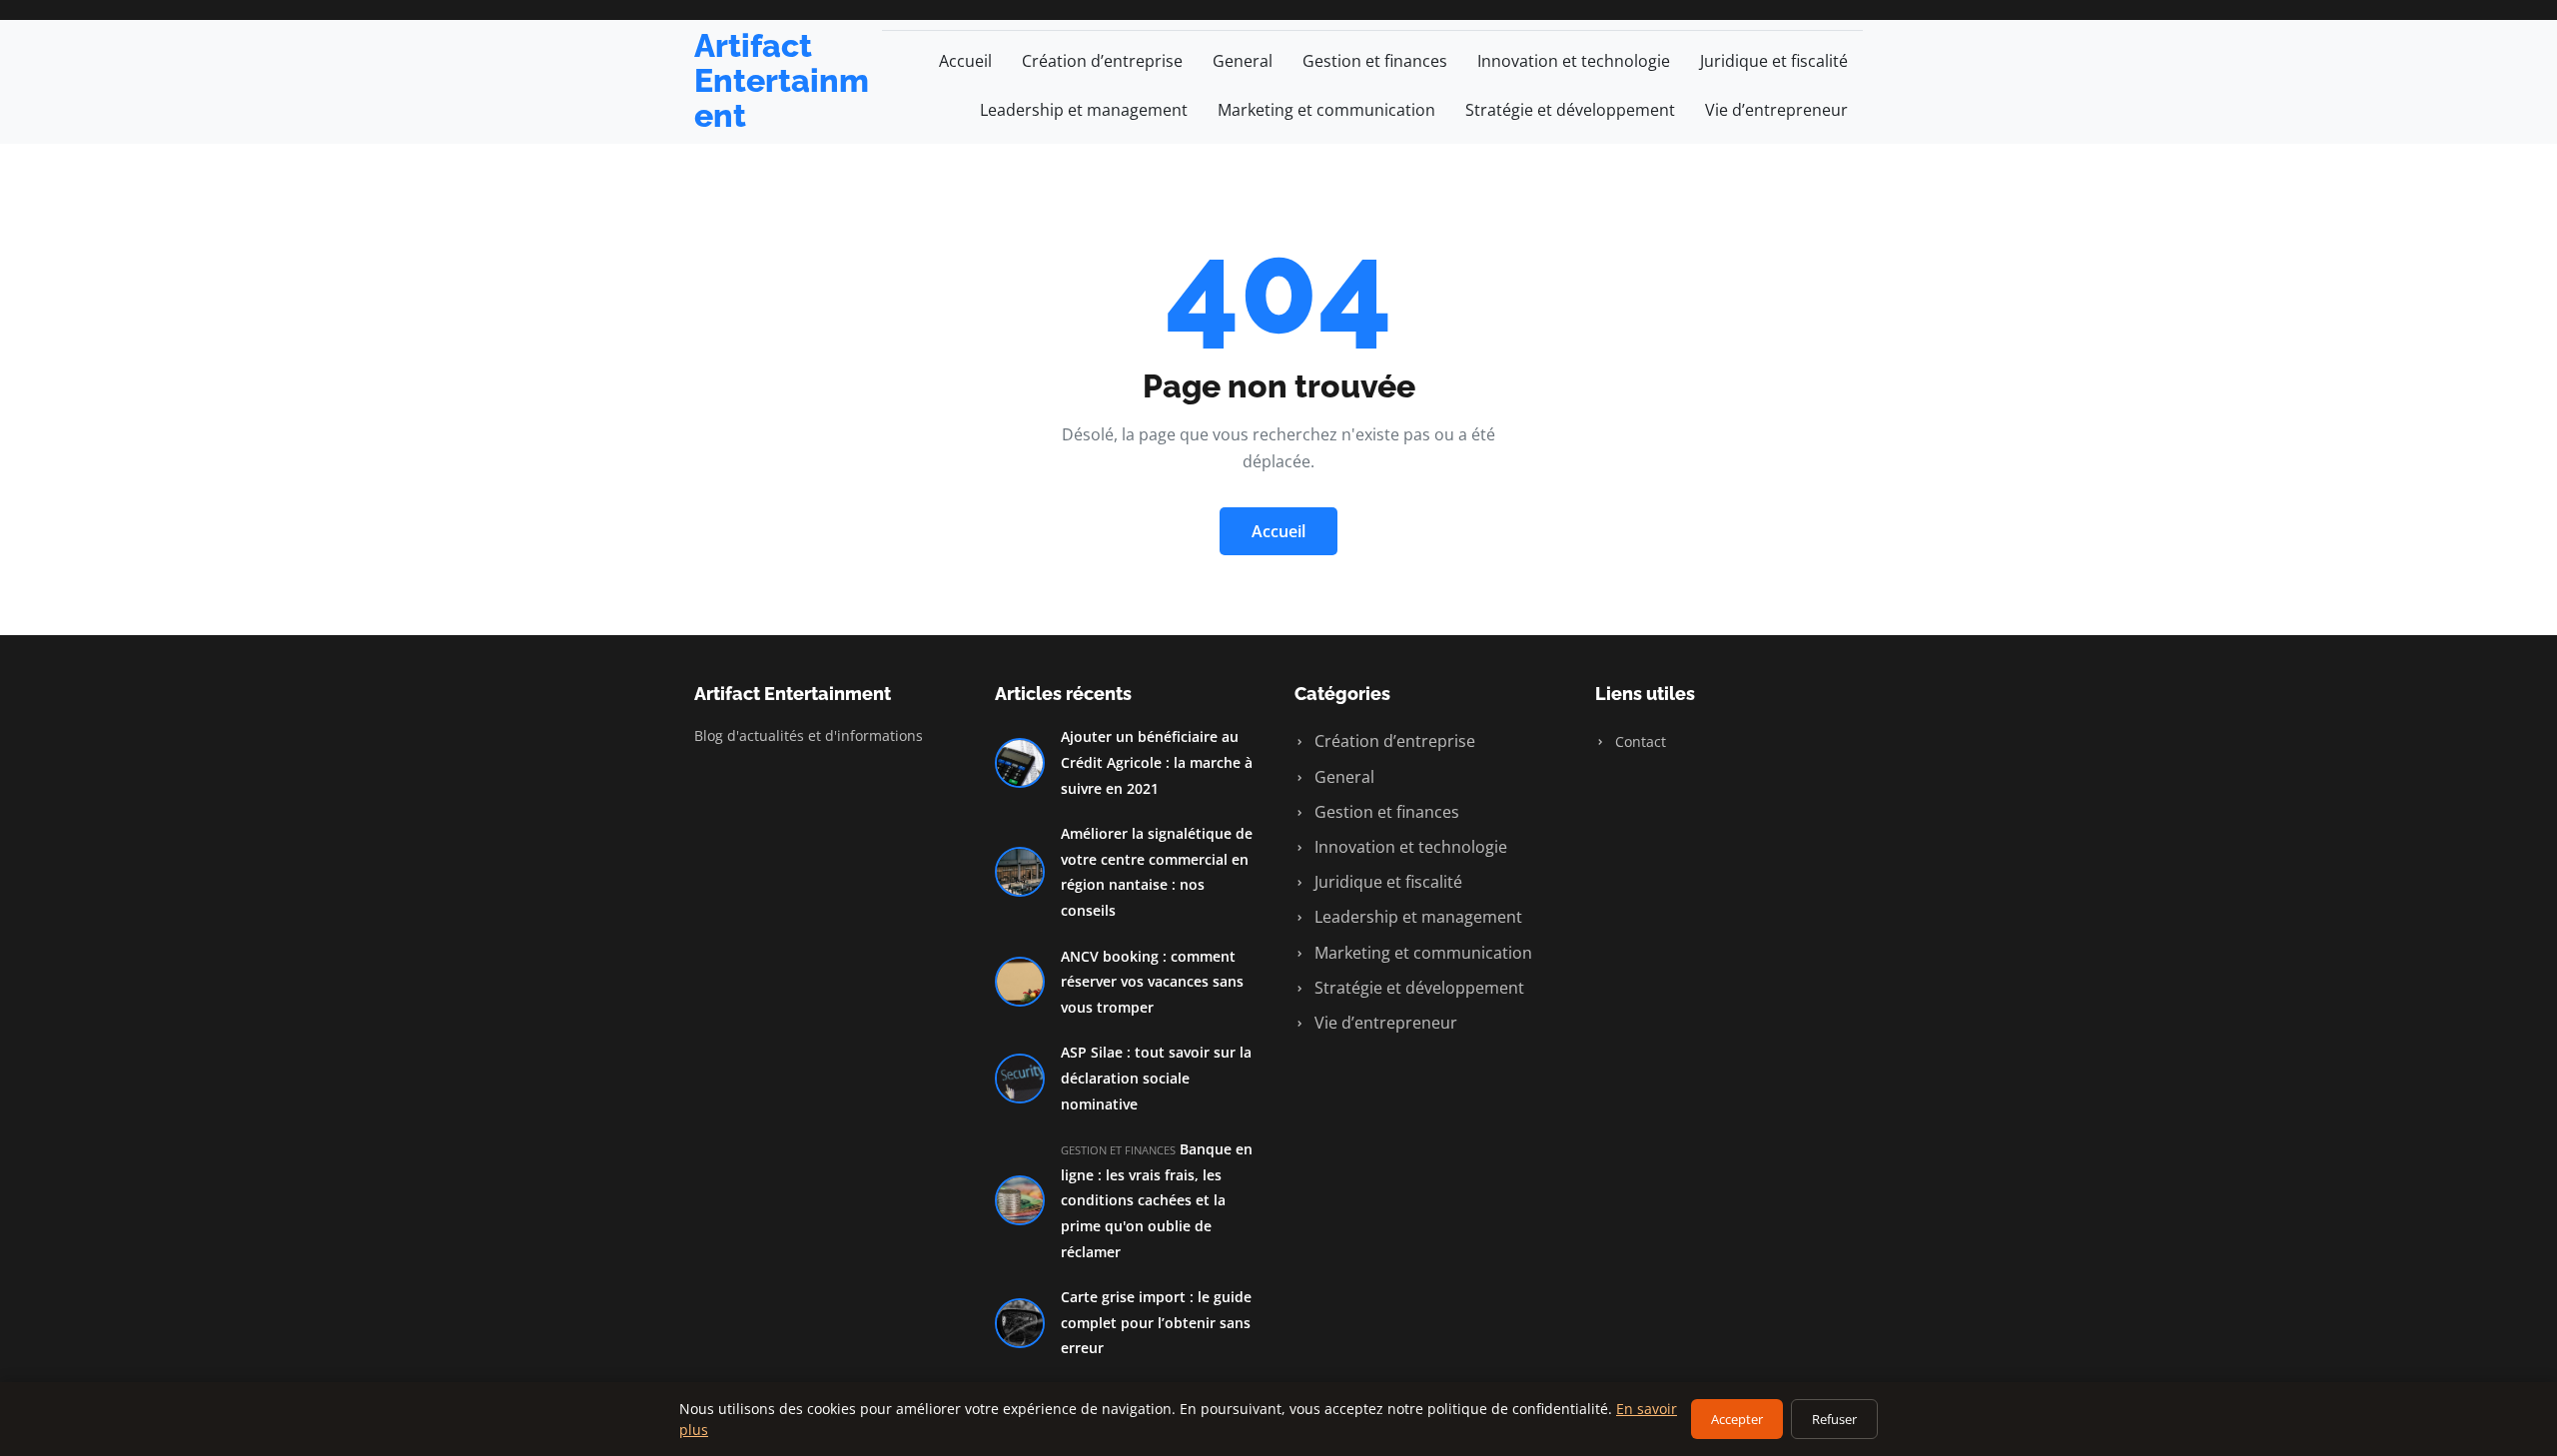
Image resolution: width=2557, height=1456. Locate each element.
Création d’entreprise (1102, 61)
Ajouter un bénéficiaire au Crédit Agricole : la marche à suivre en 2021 (1157, 762)
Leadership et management (1084, 110)
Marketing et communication (1326, 110)
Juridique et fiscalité (1774, 61)
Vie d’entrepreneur (1776, 110)
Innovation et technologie (1574, 61)
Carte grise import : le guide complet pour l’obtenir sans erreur (1156, 1322)
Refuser (1834, 1419)
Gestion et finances (1375, 61)
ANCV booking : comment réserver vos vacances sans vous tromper (1152, 982)
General (1243, 61)
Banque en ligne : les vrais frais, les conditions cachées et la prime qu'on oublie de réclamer (1157, 1200)
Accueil (965, 61)
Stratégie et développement (1570, 110)
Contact (1639, 741)
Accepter (1737, 1419)
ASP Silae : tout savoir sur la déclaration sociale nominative (1156, 1078)
